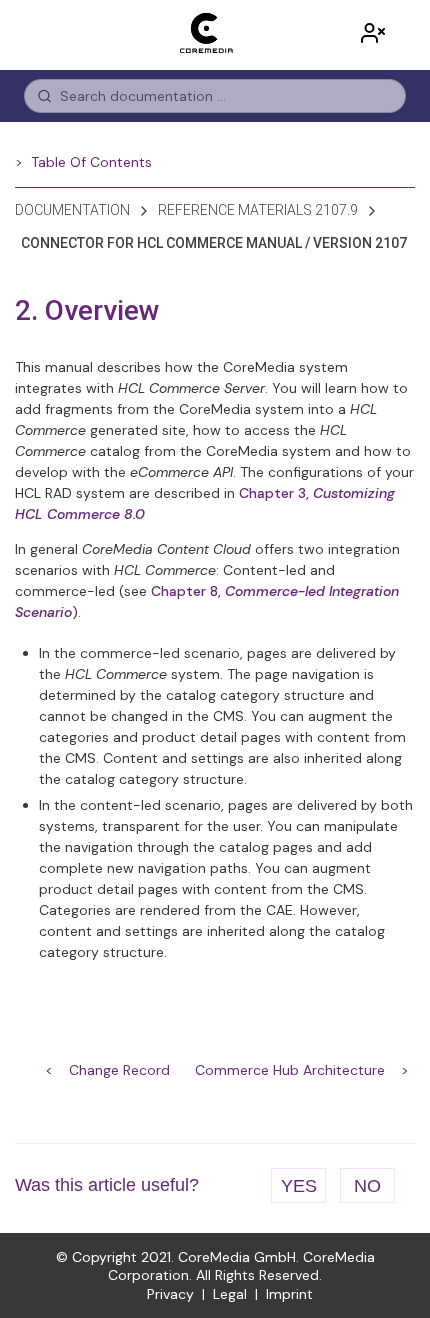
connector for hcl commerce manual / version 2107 (214, 243)
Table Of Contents (91, 162)
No (367, 1186)
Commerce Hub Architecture (290, 1070)
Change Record (119, 1070)
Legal (230, 1294)
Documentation (72, 210)
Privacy (170, 1294)
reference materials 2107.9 (258, 210)
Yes (299, 1186)
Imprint (289, 1294)
